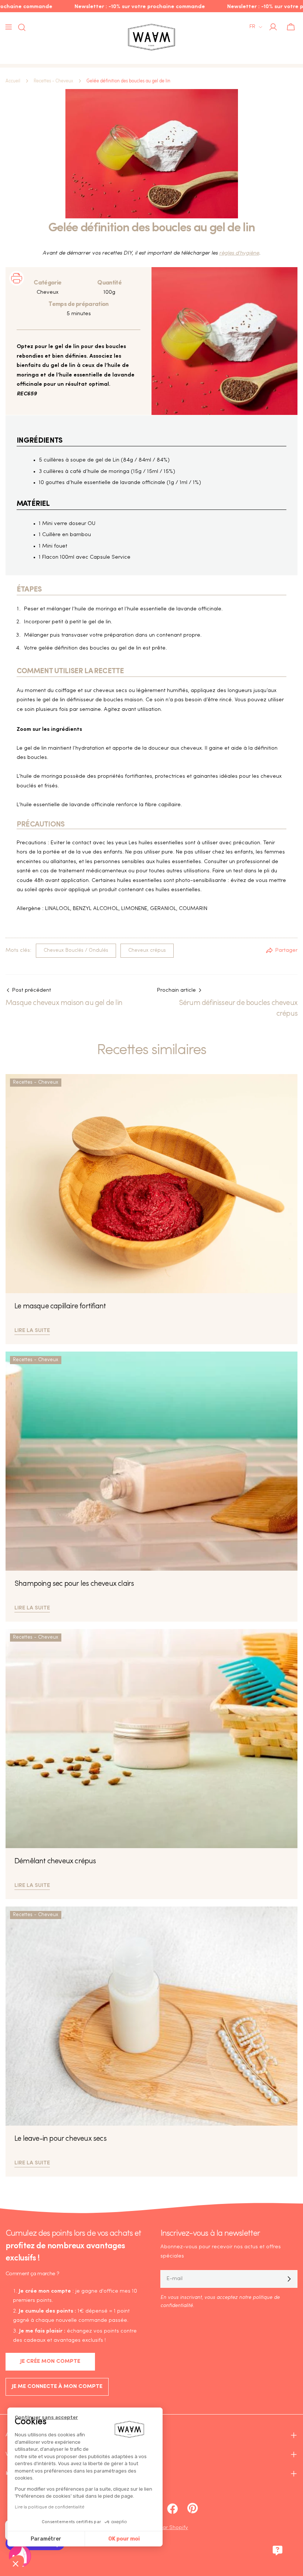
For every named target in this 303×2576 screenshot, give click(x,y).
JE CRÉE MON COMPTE (50, 2362)
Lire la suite (32, 1330)
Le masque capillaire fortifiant (60, 1306)
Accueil (13, 81)
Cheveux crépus (147, 950)
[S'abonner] (289, 2279)
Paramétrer (46, 2539)
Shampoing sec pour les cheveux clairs (74, 1584)
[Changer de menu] (8, 27)
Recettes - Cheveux (53, 81)
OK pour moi (124, 2539)
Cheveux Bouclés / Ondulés (76, 950)
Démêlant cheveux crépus (55, 1861)
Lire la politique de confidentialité (50, 2507)
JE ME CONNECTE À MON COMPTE (57, 2387)
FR (252, 27)
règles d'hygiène (239, 253)
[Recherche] (20, 27)
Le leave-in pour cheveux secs (60, 2139)
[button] (16, 2563)
